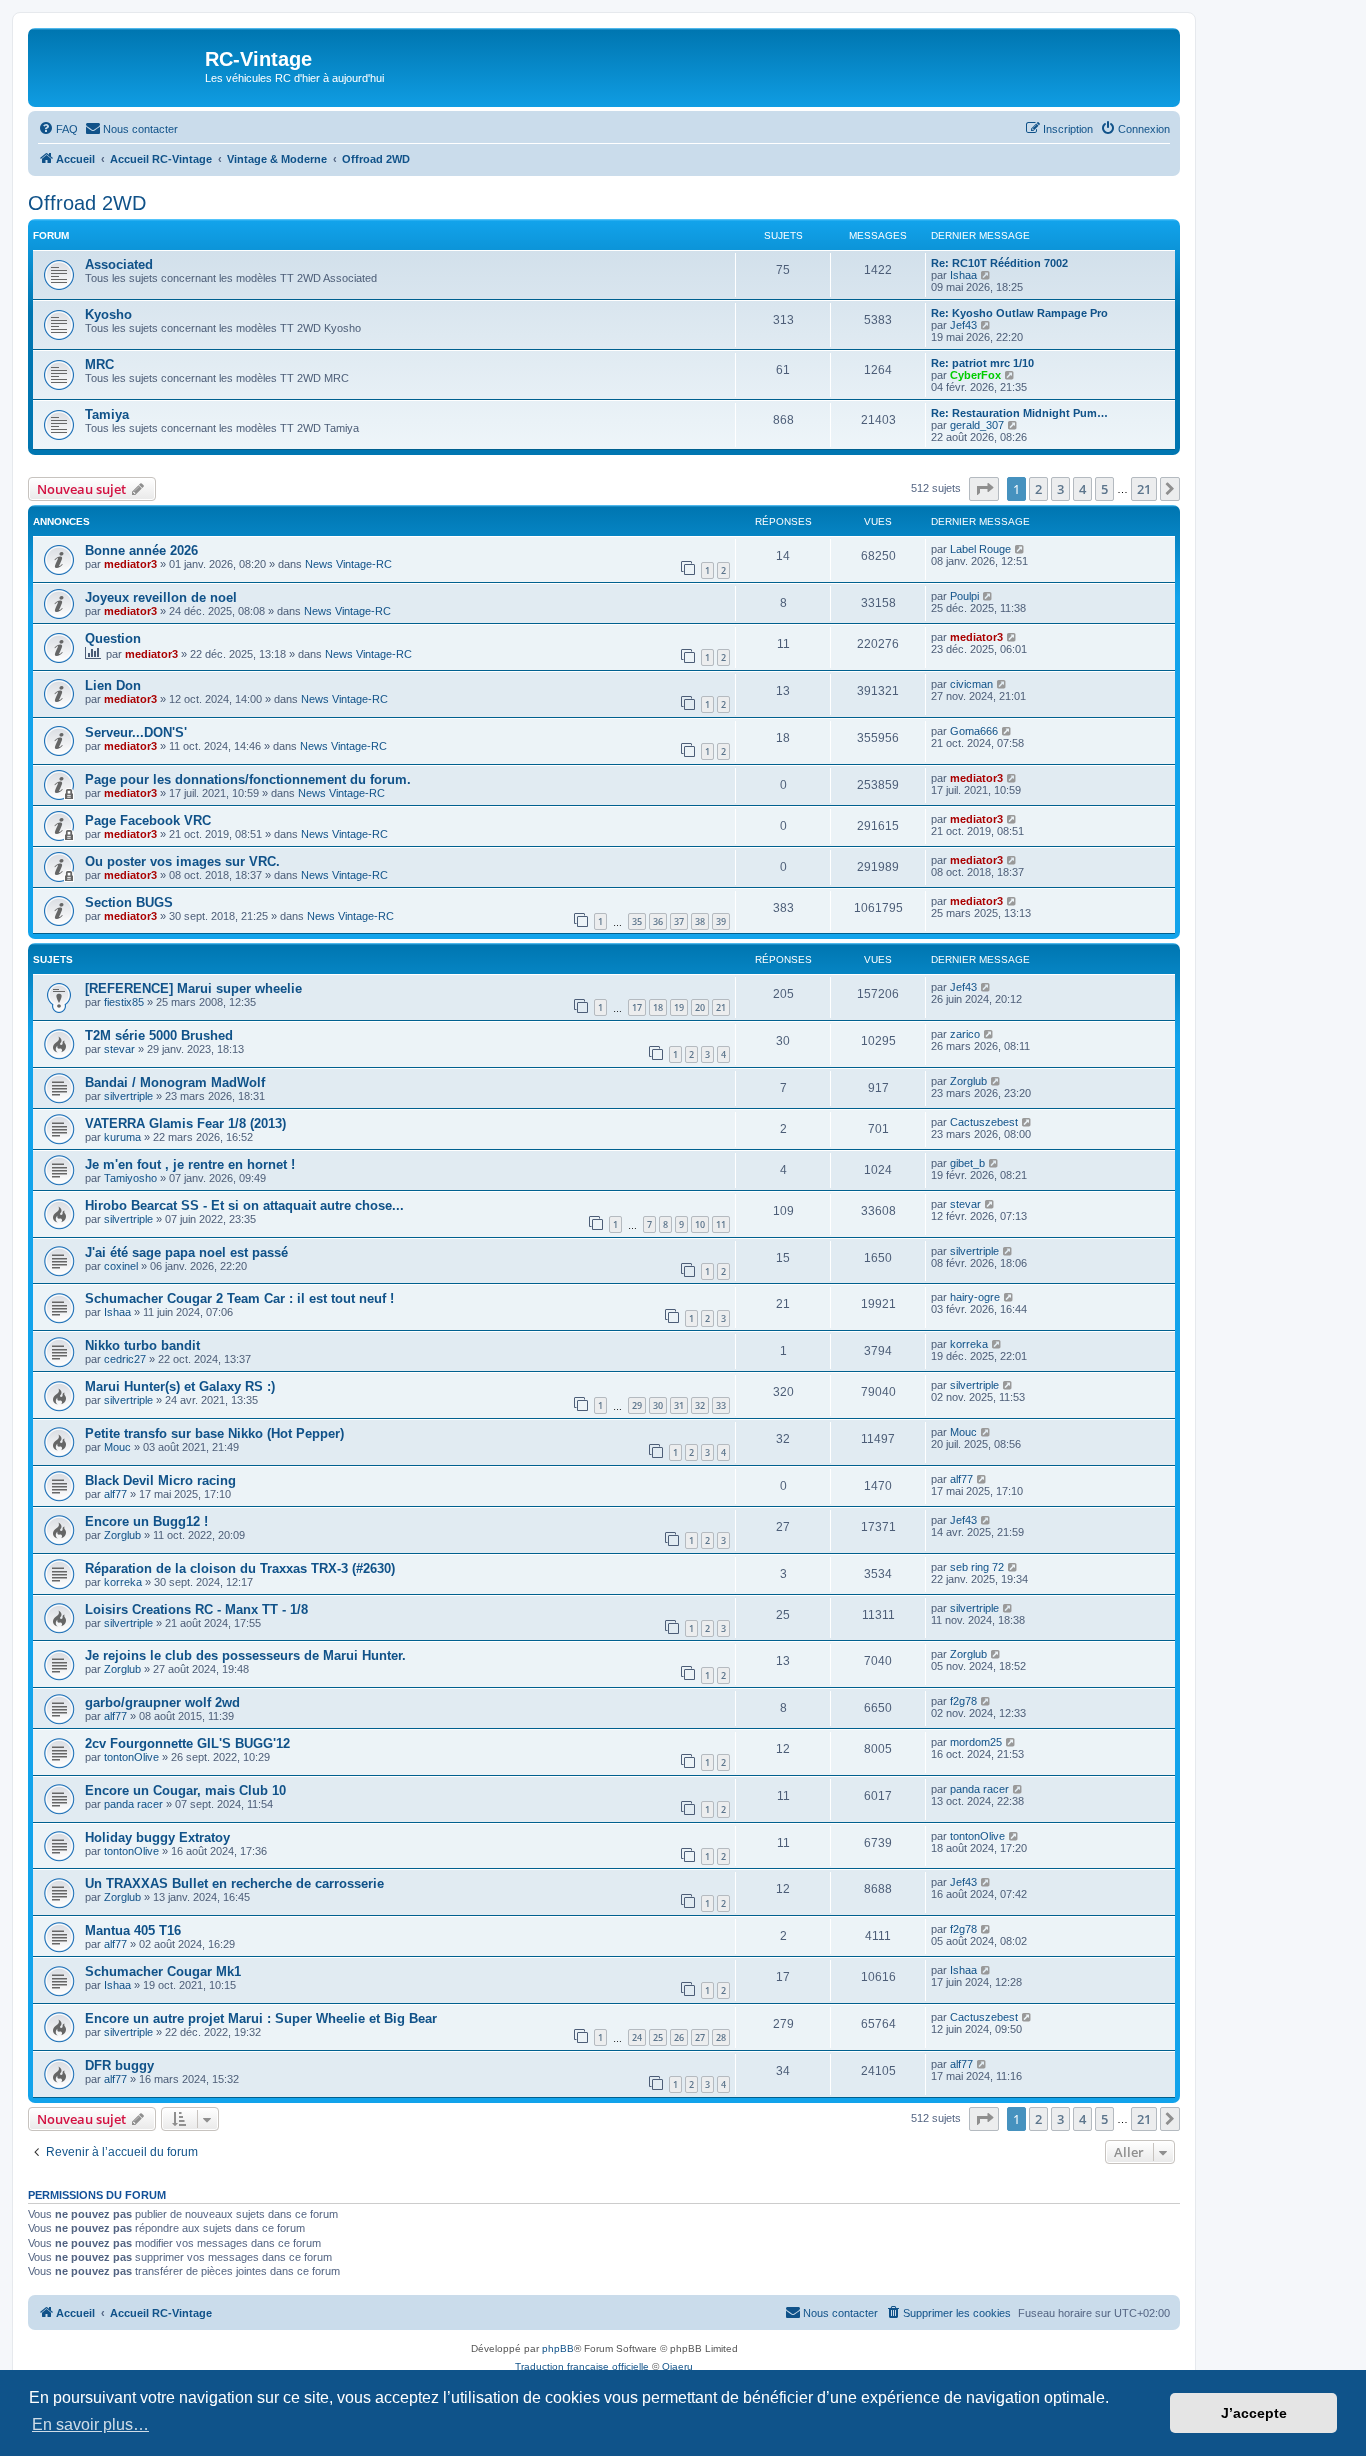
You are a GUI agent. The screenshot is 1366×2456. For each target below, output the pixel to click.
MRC (99, 364)
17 (637, 1007)
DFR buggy (119, 2065)
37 (679, 921)
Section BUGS (129, 902)
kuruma (122, 1137)
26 (679, 2037)
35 (637, 921)
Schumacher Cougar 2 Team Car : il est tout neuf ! (239, 1298)
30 (658, 1405)
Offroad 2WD (87, 203)
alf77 (115, 1494)
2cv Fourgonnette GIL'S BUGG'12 (187, 1743)
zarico (965, 1034)
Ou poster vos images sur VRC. (182, 861)
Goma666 (974, 731)
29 (637, 1405)
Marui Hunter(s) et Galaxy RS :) (180, 1386)
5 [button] (1104, 489)
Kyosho (108, 314)
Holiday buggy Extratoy (157, 1837)
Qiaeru (677, 2366)
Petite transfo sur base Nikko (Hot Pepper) (214, 1433)
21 (721, 1007)
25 (658, 2037)
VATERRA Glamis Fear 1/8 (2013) (185, 1123)
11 (721, 1224)
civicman (971, 684)
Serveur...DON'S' (136, 732)
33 (721, 1405)
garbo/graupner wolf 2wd (162, 1702)
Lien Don (113, 685)
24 (637, 2037)
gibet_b (967, 1163)
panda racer (133, 1804)
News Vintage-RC (348, 564)
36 (658, 921)
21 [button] (1144, 489)
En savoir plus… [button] (90, 2424)
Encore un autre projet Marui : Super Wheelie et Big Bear (261, 2018)
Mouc (117, 1447)
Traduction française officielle (582, 2366)
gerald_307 (977, 425)
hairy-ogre (975, 1297)
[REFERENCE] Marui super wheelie (193, 988)
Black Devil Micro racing (160, 1480)
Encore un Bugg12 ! (146, 1521)
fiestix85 (124, 1002)
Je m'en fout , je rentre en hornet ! (190, 1164)
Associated (119, 264)
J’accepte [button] (1254, 2413)
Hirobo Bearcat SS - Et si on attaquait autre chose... (244, 1205)
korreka (969, 1344)
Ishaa (963, 275)
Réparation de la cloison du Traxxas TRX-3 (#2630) (240, 1568)
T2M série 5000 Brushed (159, 1035)
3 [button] (1060, 489)
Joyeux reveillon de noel (161, 597)
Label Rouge (980, 549)
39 (721, 921)
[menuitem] (58, 129)
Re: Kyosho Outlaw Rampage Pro (1019, 313)
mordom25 (976, 1742)
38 (700, 921)
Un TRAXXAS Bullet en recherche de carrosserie (234, 1883)
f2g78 (963, 1701)
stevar (119, 1049)
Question (113, 638)
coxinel (121, 1266)
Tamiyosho (130, 1178)
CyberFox (975, 375)
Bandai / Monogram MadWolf (175, 1082)
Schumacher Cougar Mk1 (163, 1971)
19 (679, 1007)
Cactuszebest (984, 1122)
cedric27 (125, 1359)
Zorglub (968, 1081)
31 (679, 1405)
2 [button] (1038, 489)
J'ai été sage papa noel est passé (186, 1252)
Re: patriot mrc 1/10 (982, 363)
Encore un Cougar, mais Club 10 (185, 1790)
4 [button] (1082, 489)
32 (700, 1405)
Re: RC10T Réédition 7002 (999, 263)
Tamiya (107, 414)
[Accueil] (119, 65)
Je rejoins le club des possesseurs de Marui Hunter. (245, 1655)
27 (700, 2037)
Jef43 (963, 325)
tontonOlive (131, 1757)
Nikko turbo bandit (142, 1345)
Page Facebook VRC (148, 820)
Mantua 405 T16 (133, 1930)
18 (658, 1007)
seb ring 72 (977, 1567)
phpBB (558, 2348)
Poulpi (964, 596)
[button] (984, 489)
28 (721, 2037)
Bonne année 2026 (141, 550)
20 (700, 1007)
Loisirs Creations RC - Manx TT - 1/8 (196, 1609)
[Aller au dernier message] (1020, 549)
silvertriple (128, 1096)
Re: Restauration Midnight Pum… (1019, 413)
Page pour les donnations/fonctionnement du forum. (248, 779)
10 (700, 1224)
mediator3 (130, 564)
